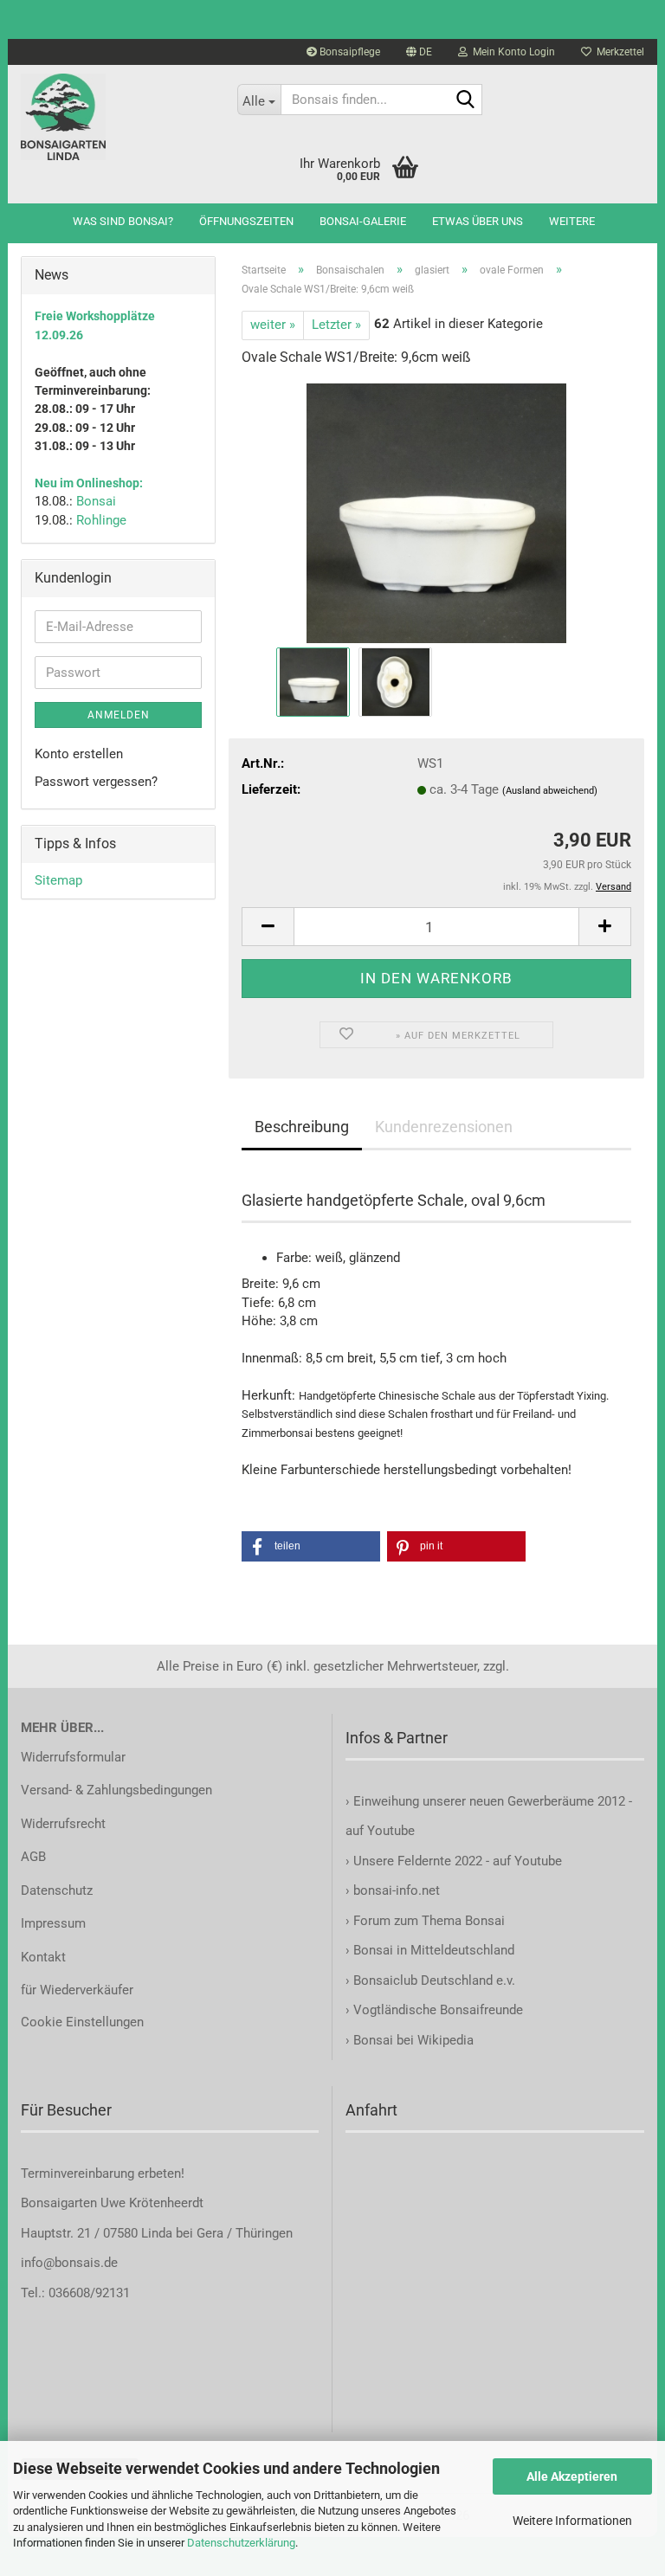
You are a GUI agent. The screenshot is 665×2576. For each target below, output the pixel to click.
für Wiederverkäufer (77, 1990)
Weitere (572, 221)
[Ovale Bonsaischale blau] (436, 512)
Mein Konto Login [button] (511, 52)
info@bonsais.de (69, 2263)
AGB (33, 1857)
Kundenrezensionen (444, 1127)
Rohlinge (101, 520)
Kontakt (43, 1957)
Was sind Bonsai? (123, 221)
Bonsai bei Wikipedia (413, 2040)
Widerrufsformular (73, 1757)
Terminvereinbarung (79, 2173)
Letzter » (336, 325)
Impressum (53, 1923)
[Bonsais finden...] (466, 100)
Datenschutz (57, 1890)
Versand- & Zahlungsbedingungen (116, 1790)
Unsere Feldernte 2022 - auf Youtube (458, 1861)
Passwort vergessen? (96, 782)
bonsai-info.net (395, 1890)
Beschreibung (302, 1127)
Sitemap (58, 880)
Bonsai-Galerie (363, 221)
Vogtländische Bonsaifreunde (438, 2010)
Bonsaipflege (349, 52)
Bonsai (96, 501)
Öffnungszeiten (246, 221)
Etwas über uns (478, 221)
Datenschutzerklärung (241, 2543)
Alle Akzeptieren (572, 2476)
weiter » (273, 325)
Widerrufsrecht (63, 1824)
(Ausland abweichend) (550, 791)
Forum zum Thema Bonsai (429, 1921)
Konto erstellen (79, 754)
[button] (419, 52)
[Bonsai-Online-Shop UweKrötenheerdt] (116, 117)
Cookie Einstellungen (82, 2022)
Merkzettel (618, 52)
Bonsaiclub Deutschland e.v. (434, 1980)
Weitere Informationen (572, 2521)
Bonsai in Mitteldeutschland (434, 1950)
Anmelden (119, 715)
